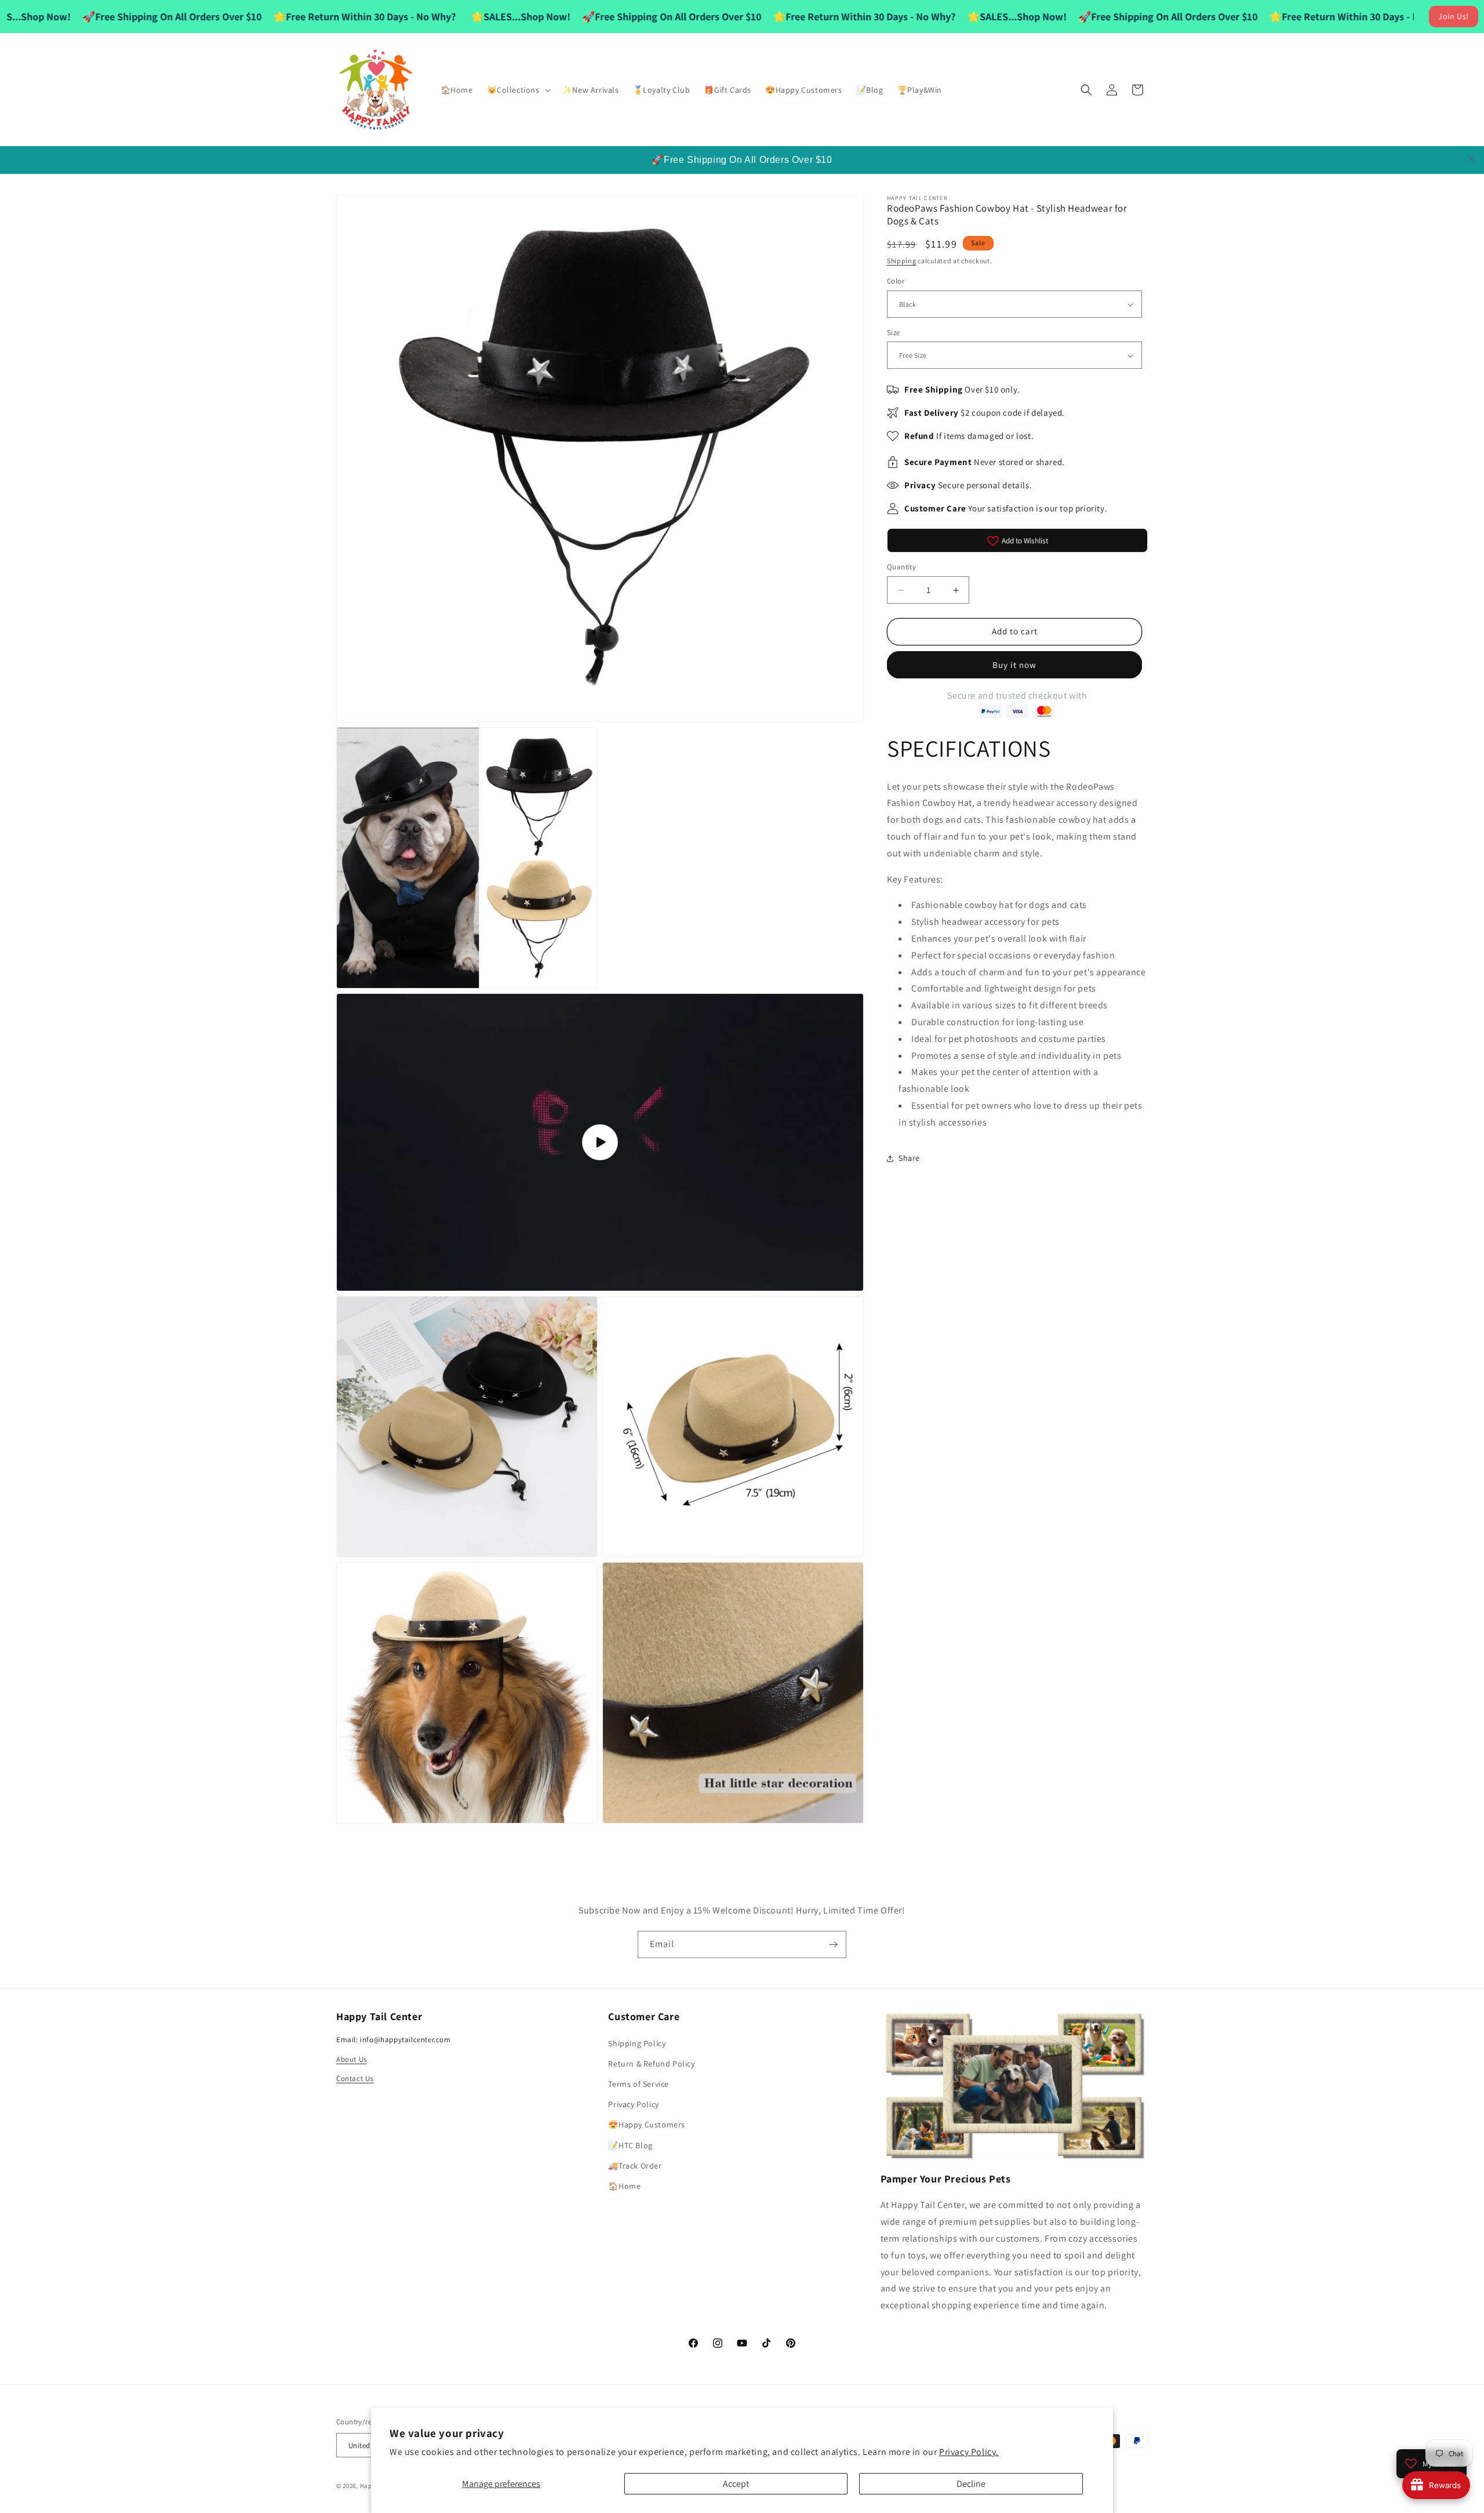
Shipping (902, 261)
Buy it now (1014, 665)
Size (894, 333)
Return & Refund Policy (651, 2063)
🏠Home (624, 2185)
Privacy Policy (633, 2104)
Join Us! (1454, 16)
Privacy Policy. (969, 2452)
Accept (736, 2484)
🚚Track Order (635, 2165)
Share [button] (909, 1158)
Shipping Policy (637, 2043)
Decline (971, 2484)
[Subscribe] (833, 1944)
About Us (352, 2059)
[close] (1471, 159)
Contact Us (355, 2078)
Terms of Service (639, 2083)
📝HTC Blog (630, 2145)
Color (896, 282)
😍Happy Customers (647, 2125)
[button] (518, 90)
